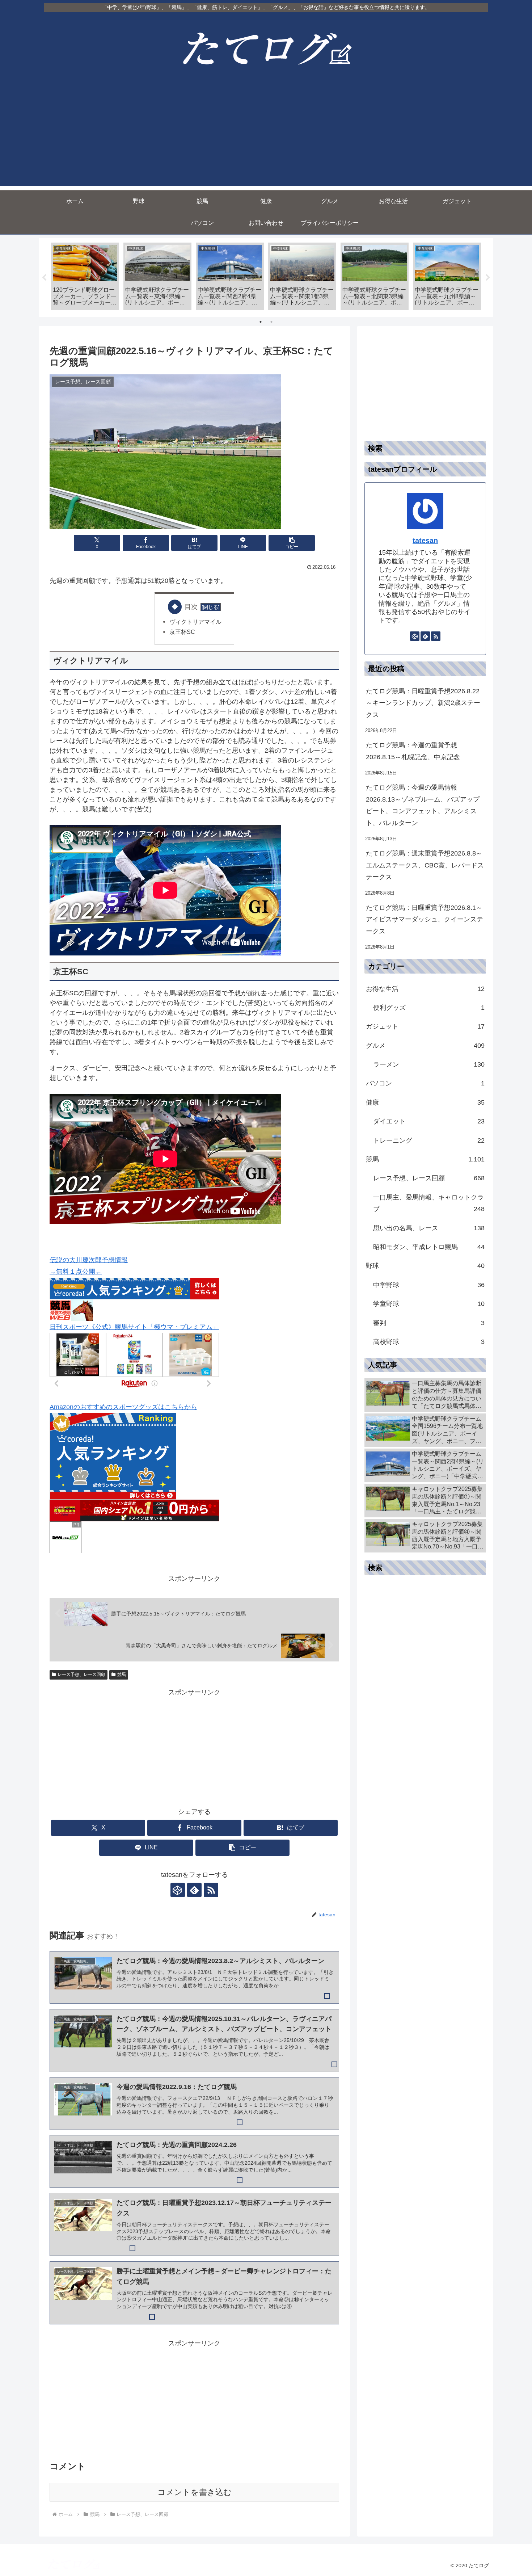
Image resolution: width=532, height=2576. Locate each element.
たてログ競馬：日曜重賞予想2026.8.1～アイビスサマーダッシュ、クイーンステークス (425, 919)
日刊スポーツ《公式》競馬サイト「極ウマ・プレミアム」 (134, 1327)
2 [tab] (271, 322)
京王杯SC (182, 632)
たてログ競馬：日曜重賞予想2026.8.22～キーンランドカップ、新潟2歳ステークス (423, 703)
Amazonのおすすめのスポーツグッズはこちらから (123, 1407)
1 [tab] (261, 322)
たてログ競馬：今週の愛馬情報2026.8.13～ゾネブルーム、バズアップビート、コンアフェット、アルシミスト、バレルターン (423, 805)
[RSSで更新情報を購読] (211, 1890)
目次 (191, 607)
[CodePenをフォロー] (178, 1890)
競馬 (122, 1674)
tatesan (425, 541)
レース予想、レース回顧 (81, 1674)
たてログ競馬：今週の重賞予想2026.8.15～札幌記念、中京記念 (413, 751)
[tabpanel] (85, 276)
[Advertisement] (266, 135)
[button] (292, 543)
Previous (44, 278)
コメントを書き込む (195, 2492)
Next (488, 278)
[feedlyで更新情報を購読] (194, 1890)
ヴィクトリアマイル (195, 622)
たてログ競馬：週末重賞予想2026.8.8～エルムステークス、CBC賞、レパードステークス (425, 865)
